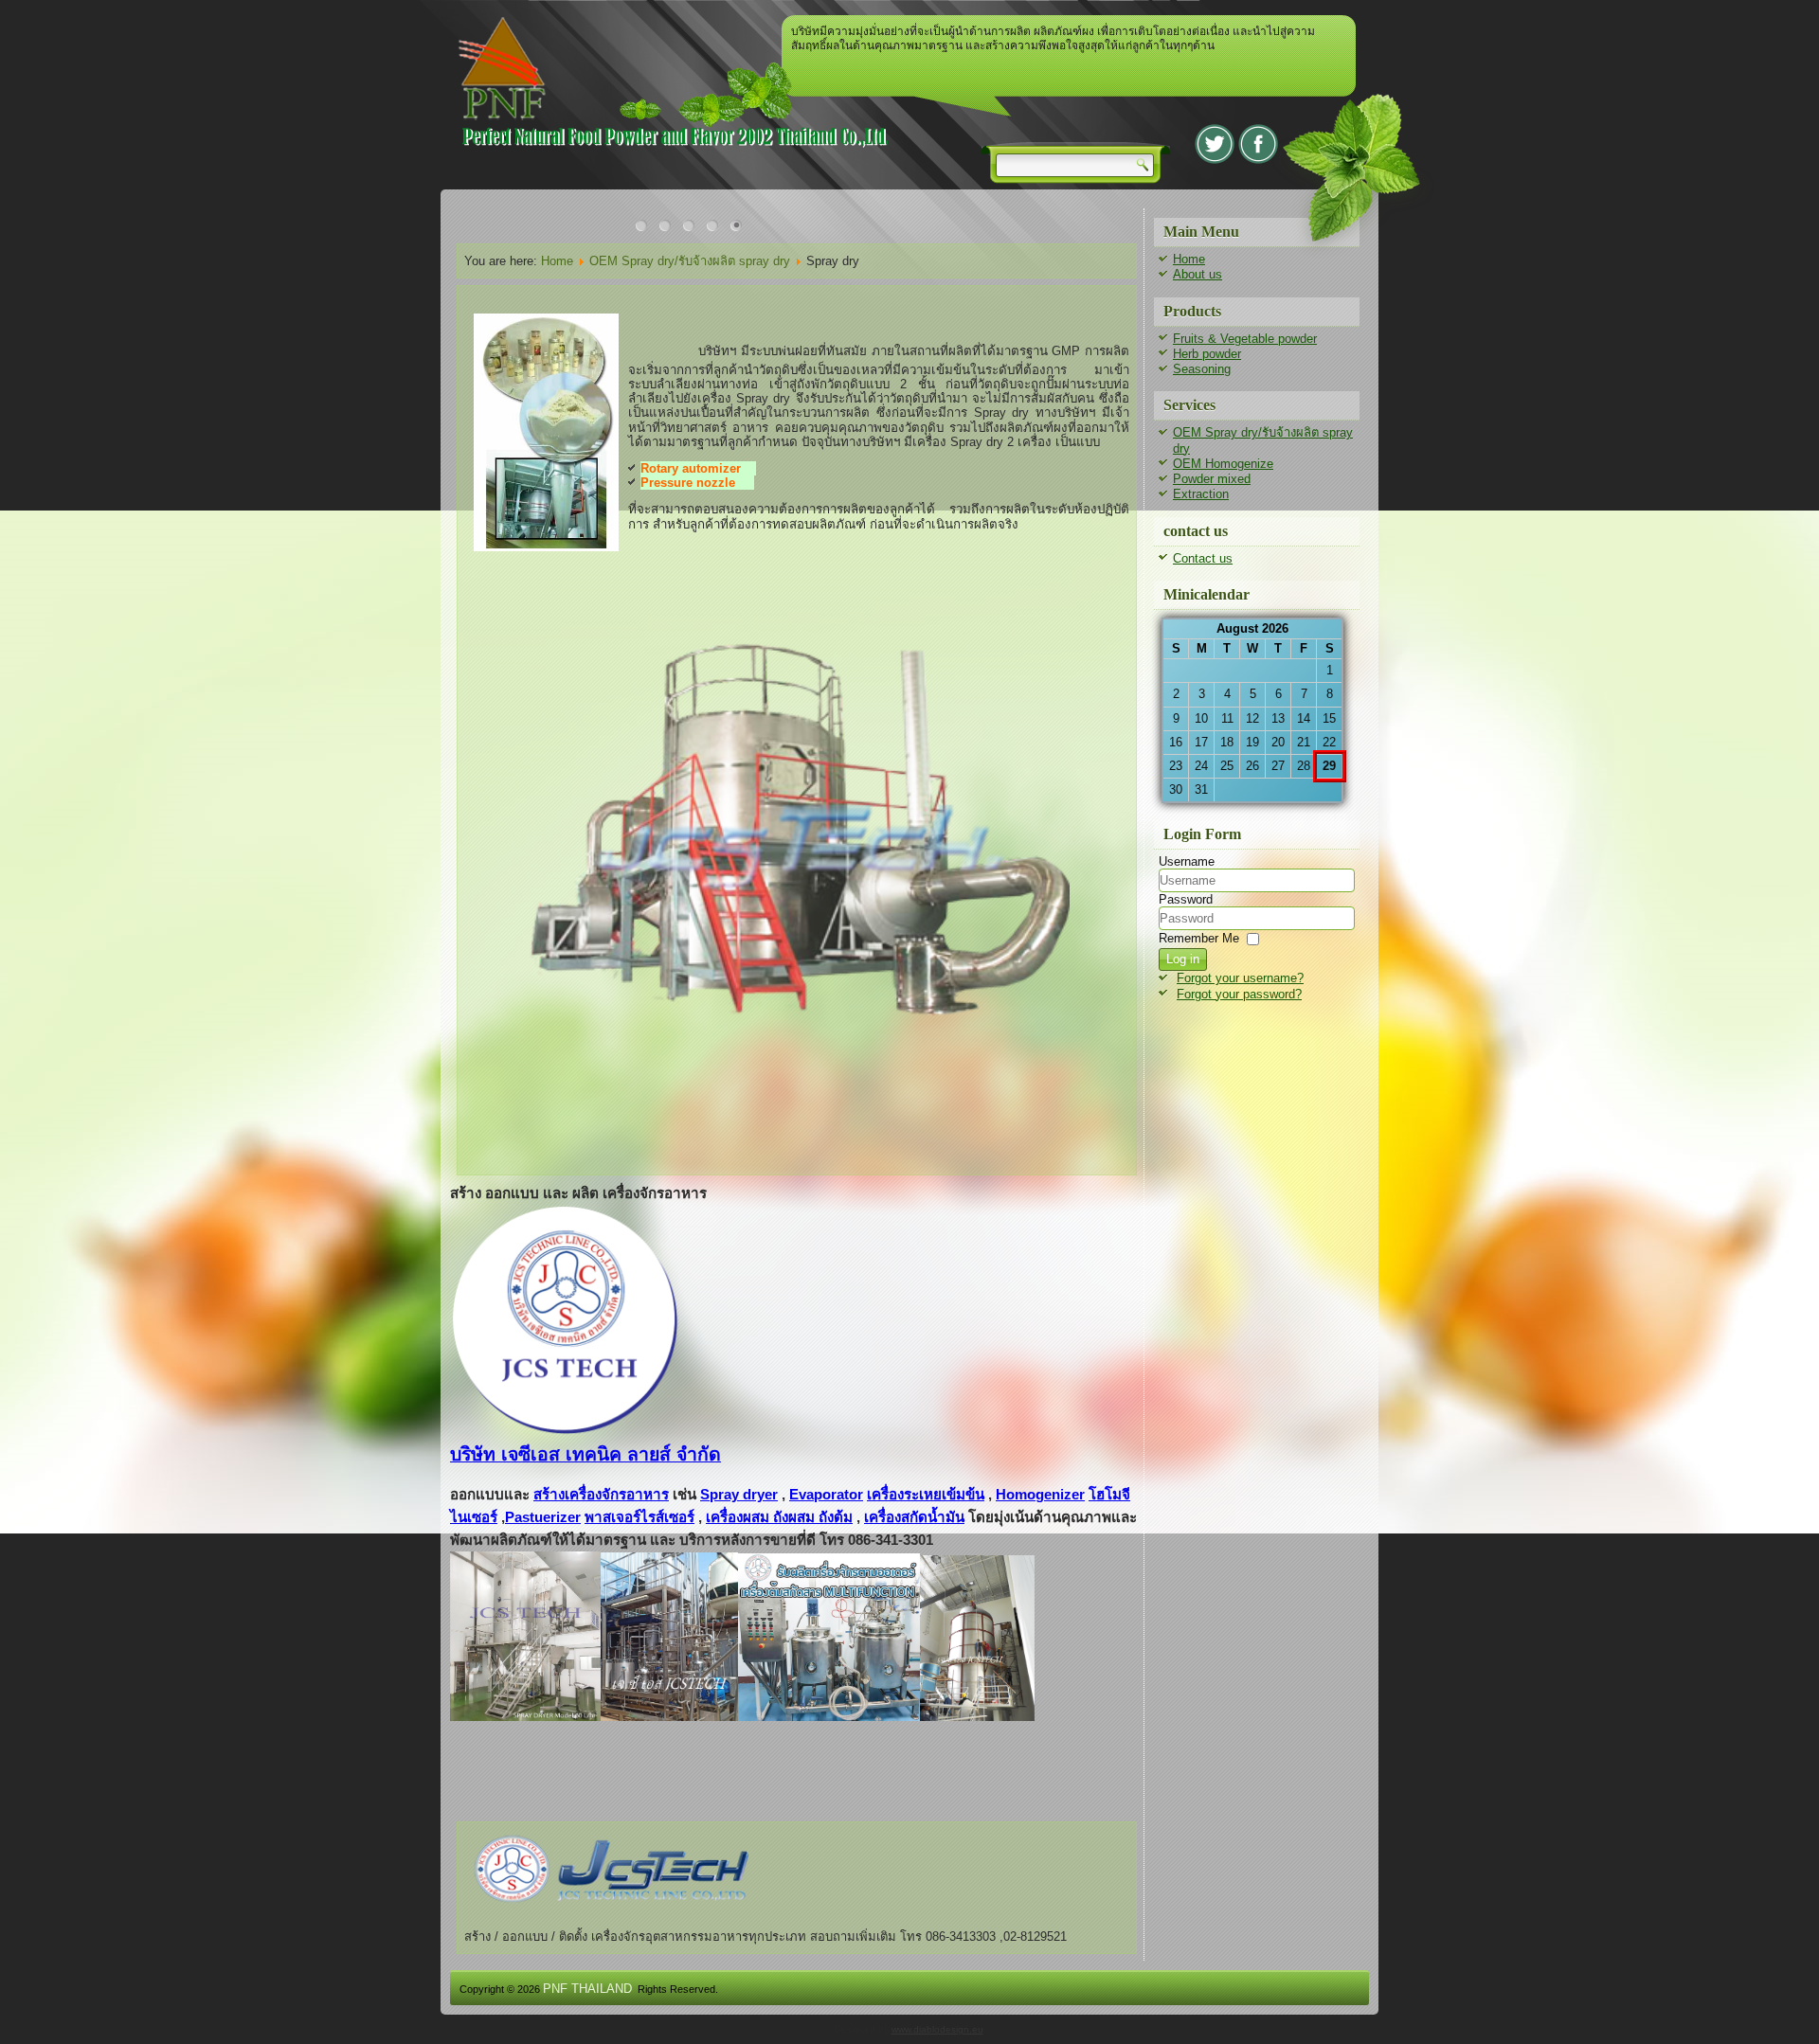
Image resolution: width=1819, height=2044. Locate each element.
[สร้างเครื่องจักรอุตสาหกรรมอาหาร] (606, 1919)
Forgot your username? (1240, 978)
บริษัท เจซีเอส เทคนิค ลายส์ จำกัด (585, 1454)
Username (1187, 861)
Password (1186, 899)
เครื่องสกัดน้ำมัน (914, 1517)
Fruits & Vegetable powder (1245, 339)
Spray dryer (739, 1494)
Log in (1183, 959)
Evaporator (826, 1494)
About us (1198, 274)
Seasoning (1202, 369)
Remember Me (1199, 938)
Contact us (1203, 558)
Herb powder (1207, 354)
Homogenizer (1040, 1494)
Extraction (1201, 494)
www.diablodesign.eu (937, 2029)
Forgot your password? (1239, 994)
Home (557, 261)
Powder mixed (1212, 479)
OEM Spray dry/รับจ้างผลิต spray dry (690, 261)
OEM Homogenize (1223, 464)
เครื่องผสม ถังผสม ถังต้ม (779, 1517)
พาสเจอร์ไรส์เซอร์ (639, 1517)
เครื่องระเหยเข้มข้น (926, 1494)
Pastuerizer (543, 1517)
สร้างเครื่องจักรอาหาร (601, 1494)
